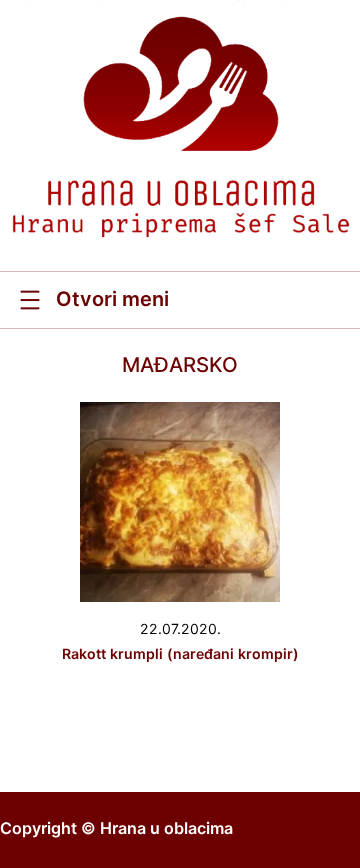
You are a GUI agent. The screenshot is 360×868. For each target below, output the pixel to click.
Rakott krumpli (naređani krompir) (180, 653)
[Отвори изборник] (91, 300)
